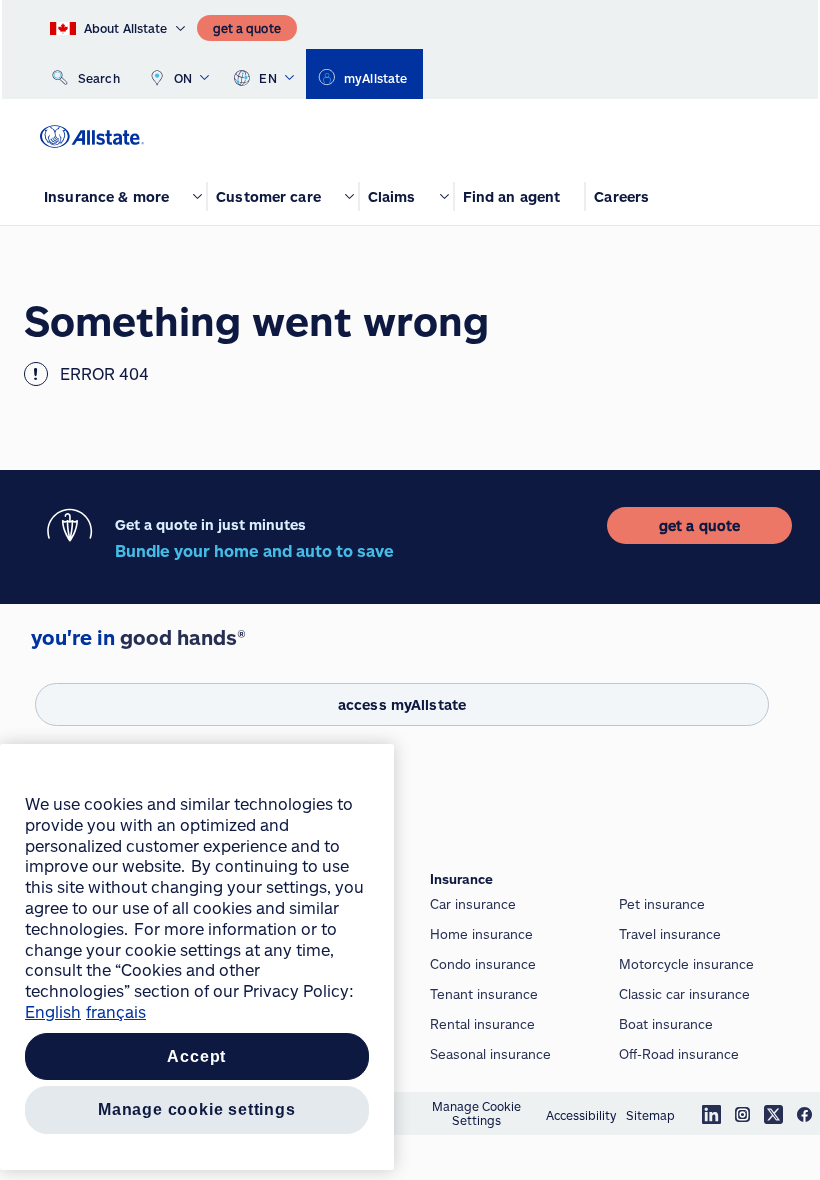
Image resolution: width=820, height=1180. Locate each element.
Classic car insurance (684, 994)
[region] (197, 957)
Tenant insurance (484, 994)
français (116, 1011)
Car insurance (473, 904)
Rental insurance (482, 1024)
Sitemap (650, 1115)
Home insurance (481, 934)
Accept (196, 1056)
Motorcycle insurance (686, 964)
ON (183, 78)
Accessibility (581, 1115)
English (53, 1011)
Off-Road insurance (679, 1054)
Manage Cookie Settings (476, 1113)
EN (268, 78)
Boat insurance (666, 1024)
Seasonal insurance (490, 1054)
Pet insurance (662, 904)
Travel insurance (670, 934)
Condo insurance (483, 964)
